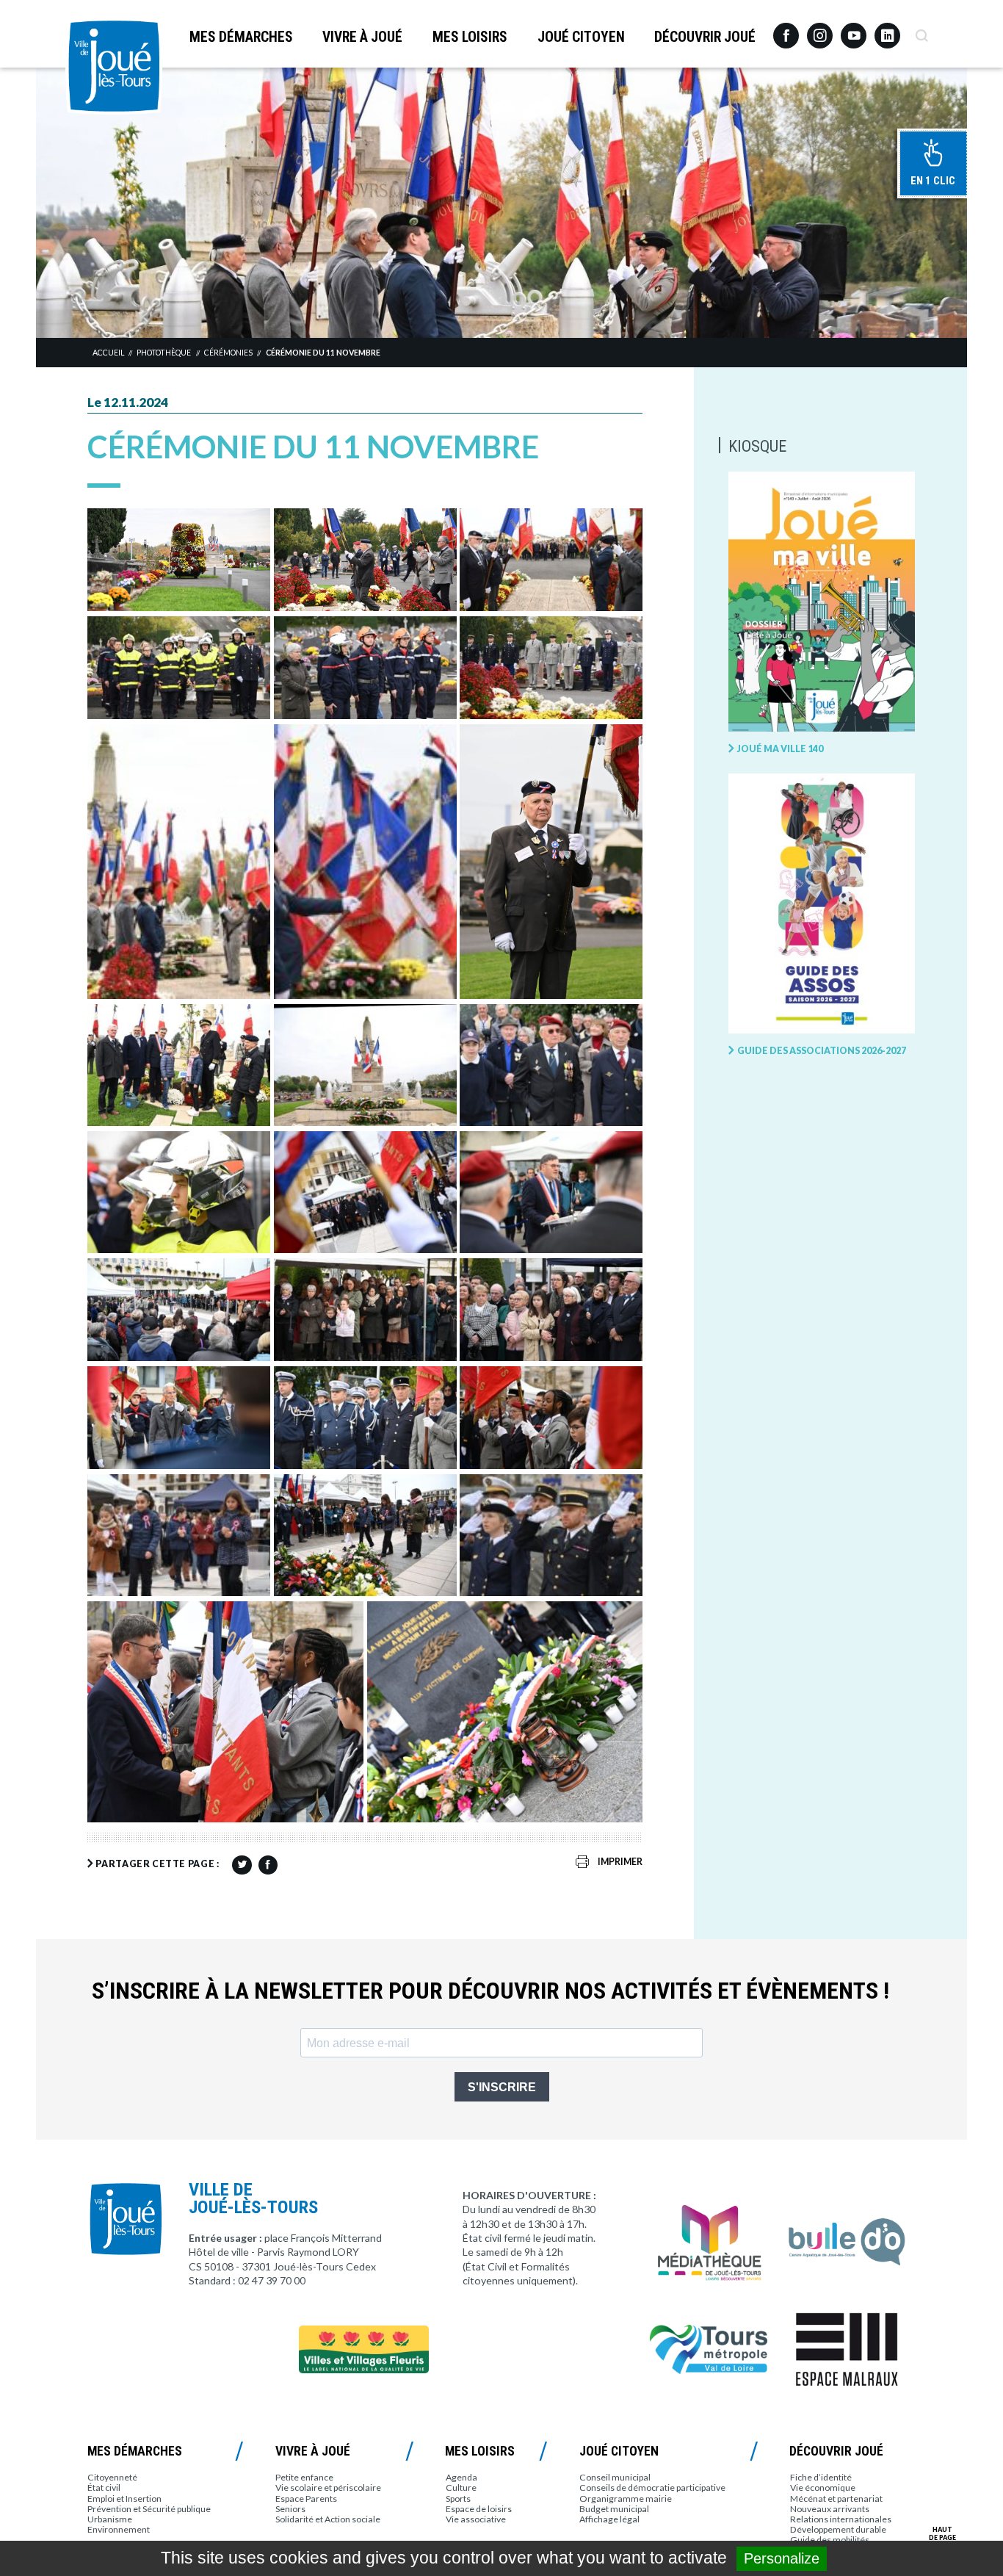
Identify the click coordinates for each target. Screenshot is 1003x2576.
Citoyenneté (112, 2477)
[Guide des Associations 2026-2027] (822, 904)
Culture (461, 2487)
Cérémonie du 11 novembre (323, 353)
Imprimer (620, 1862)
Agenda (461, 2477)
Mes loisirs (470, 37)
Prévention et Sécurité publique (149, 2509)
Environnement (119, 2529)
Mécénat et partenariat (836, 2499)
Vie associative (476, 2519)
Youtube (854, 30)
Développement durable (838, 2529)
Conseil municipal (615, 2477)
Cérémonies (228, 353)
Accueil (108, 353)
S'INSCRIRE (502, 2087)
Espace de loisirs (479, 2509)
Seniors (290, 2509)
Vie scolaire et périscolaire (328, 2487)
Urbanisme (110, 2519)
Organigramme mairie (626, 2499)
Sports (458, 2499)
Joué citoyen (581, 37)
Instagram (820, 29)
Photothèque (164, 353)
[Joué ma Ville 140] (822, 602)
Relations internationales (841, 2519)
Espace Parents (306, 2499)
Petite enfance (304, 2477)
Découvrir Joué (705, 37)
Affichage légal (609, 2519)
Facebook (786, 30)
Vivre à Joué (362, 37)
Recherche (921, 30)
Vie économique (823, 2487)
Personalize (782, 2558)
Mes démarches (241, 37)
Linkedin (887, 29)
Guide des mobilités (830, 2540)
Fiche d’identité (821, 2477)
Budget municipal (614, 2509)
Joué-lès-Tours (114, 66)
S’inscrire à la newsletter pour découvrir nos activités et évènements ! (490, 1991)
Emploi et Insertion (124, 2499)
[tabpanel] (501, 202)
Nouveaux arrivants (830, 2509)
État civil (104, 2487)
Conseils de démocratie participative (652, 2487)
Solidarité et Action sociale (328, 2519)
